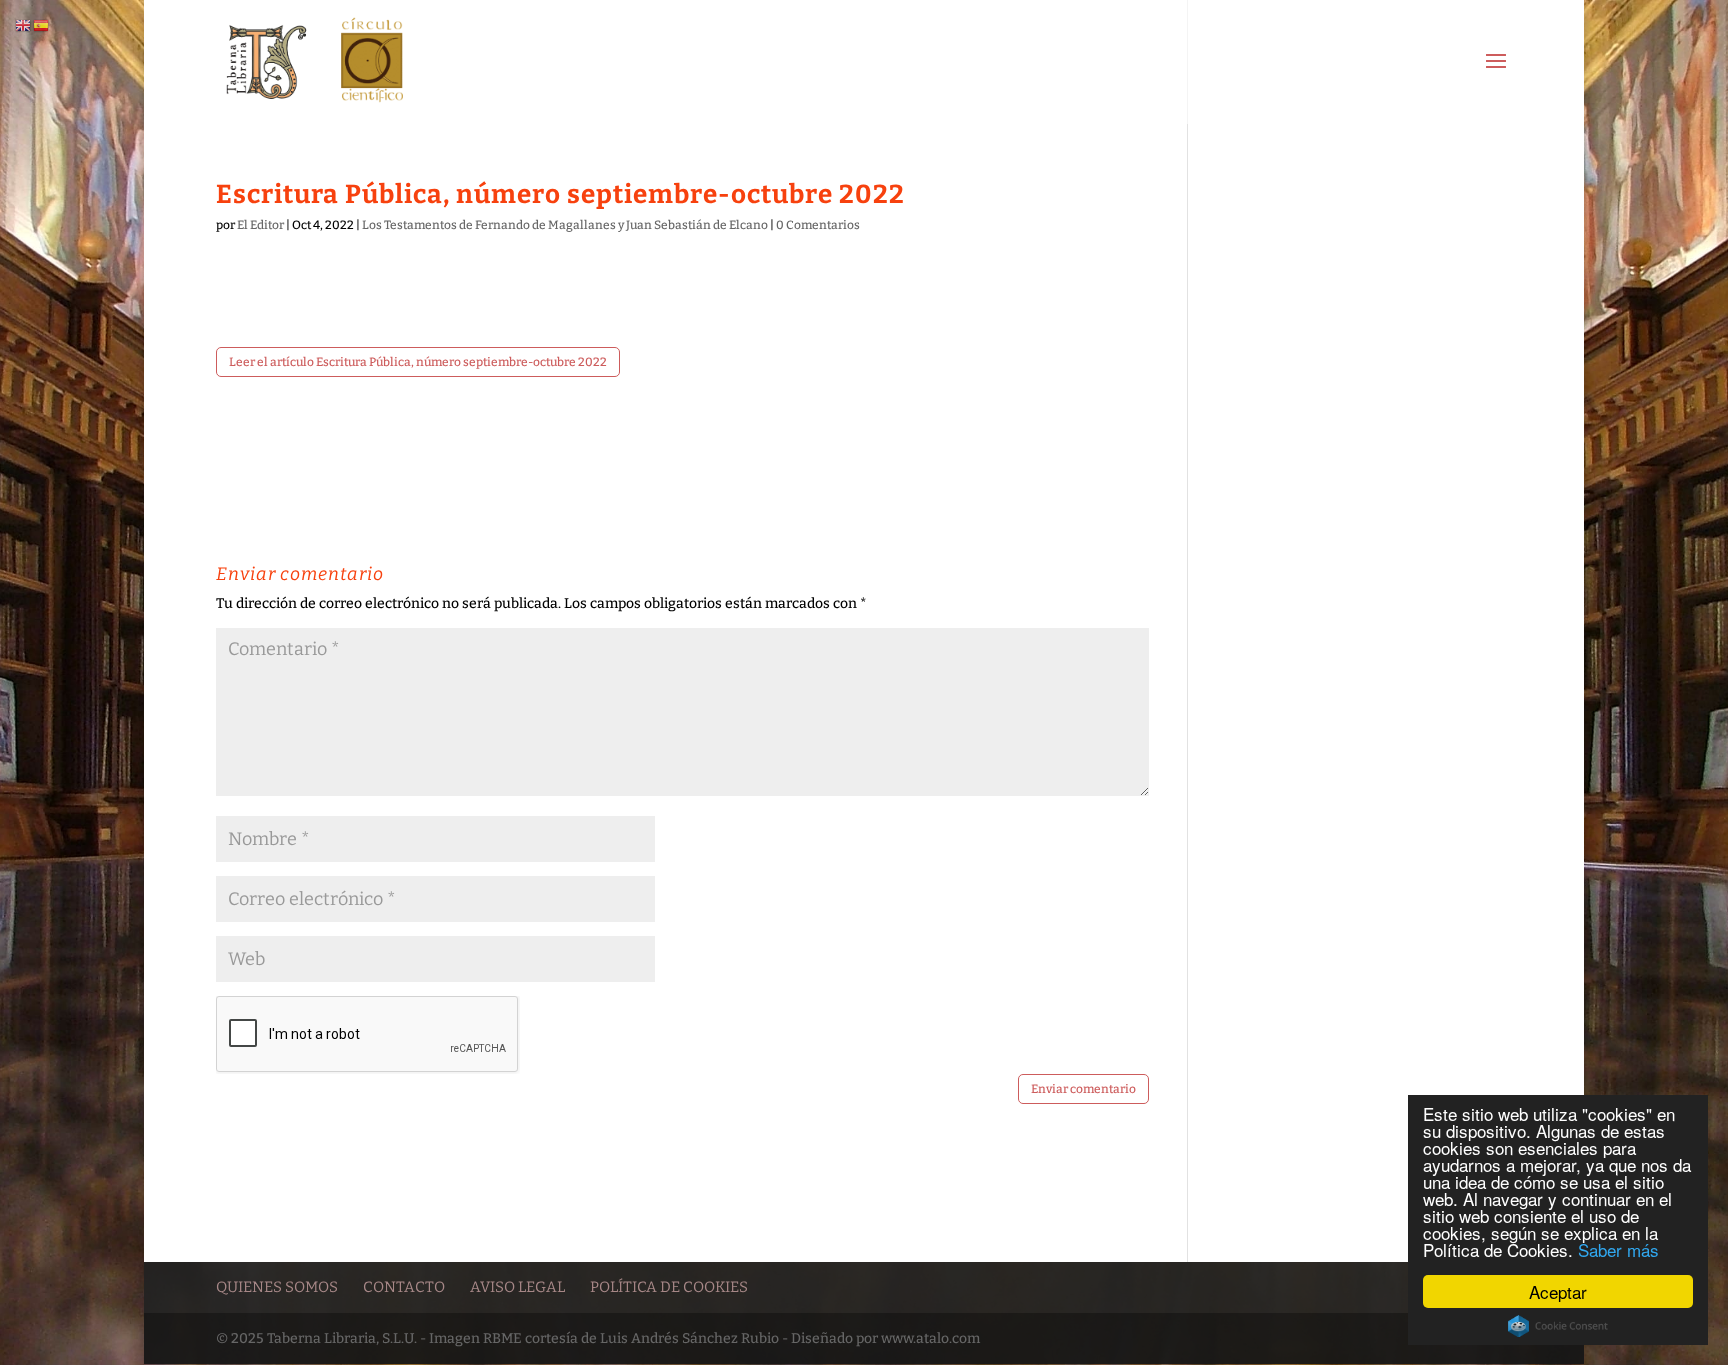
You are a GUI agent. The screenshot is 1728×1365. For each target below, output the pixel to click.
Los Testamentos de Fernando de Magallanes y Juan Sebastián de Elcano (565, 225)
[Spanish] (42, 25)
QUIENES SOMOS (277, 1287)
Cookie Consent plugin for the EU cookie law (1558, 1326)
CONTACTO (404, 1287)
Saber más (1618, 1249)
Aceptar (1558, 1291)
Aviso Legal (517, 1287)
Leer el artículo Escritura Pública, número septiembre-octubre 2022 (418, 362)
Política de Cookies (669, 1287)
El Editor (260, 225)
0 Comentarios (818, 225)
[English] (24, 25)
